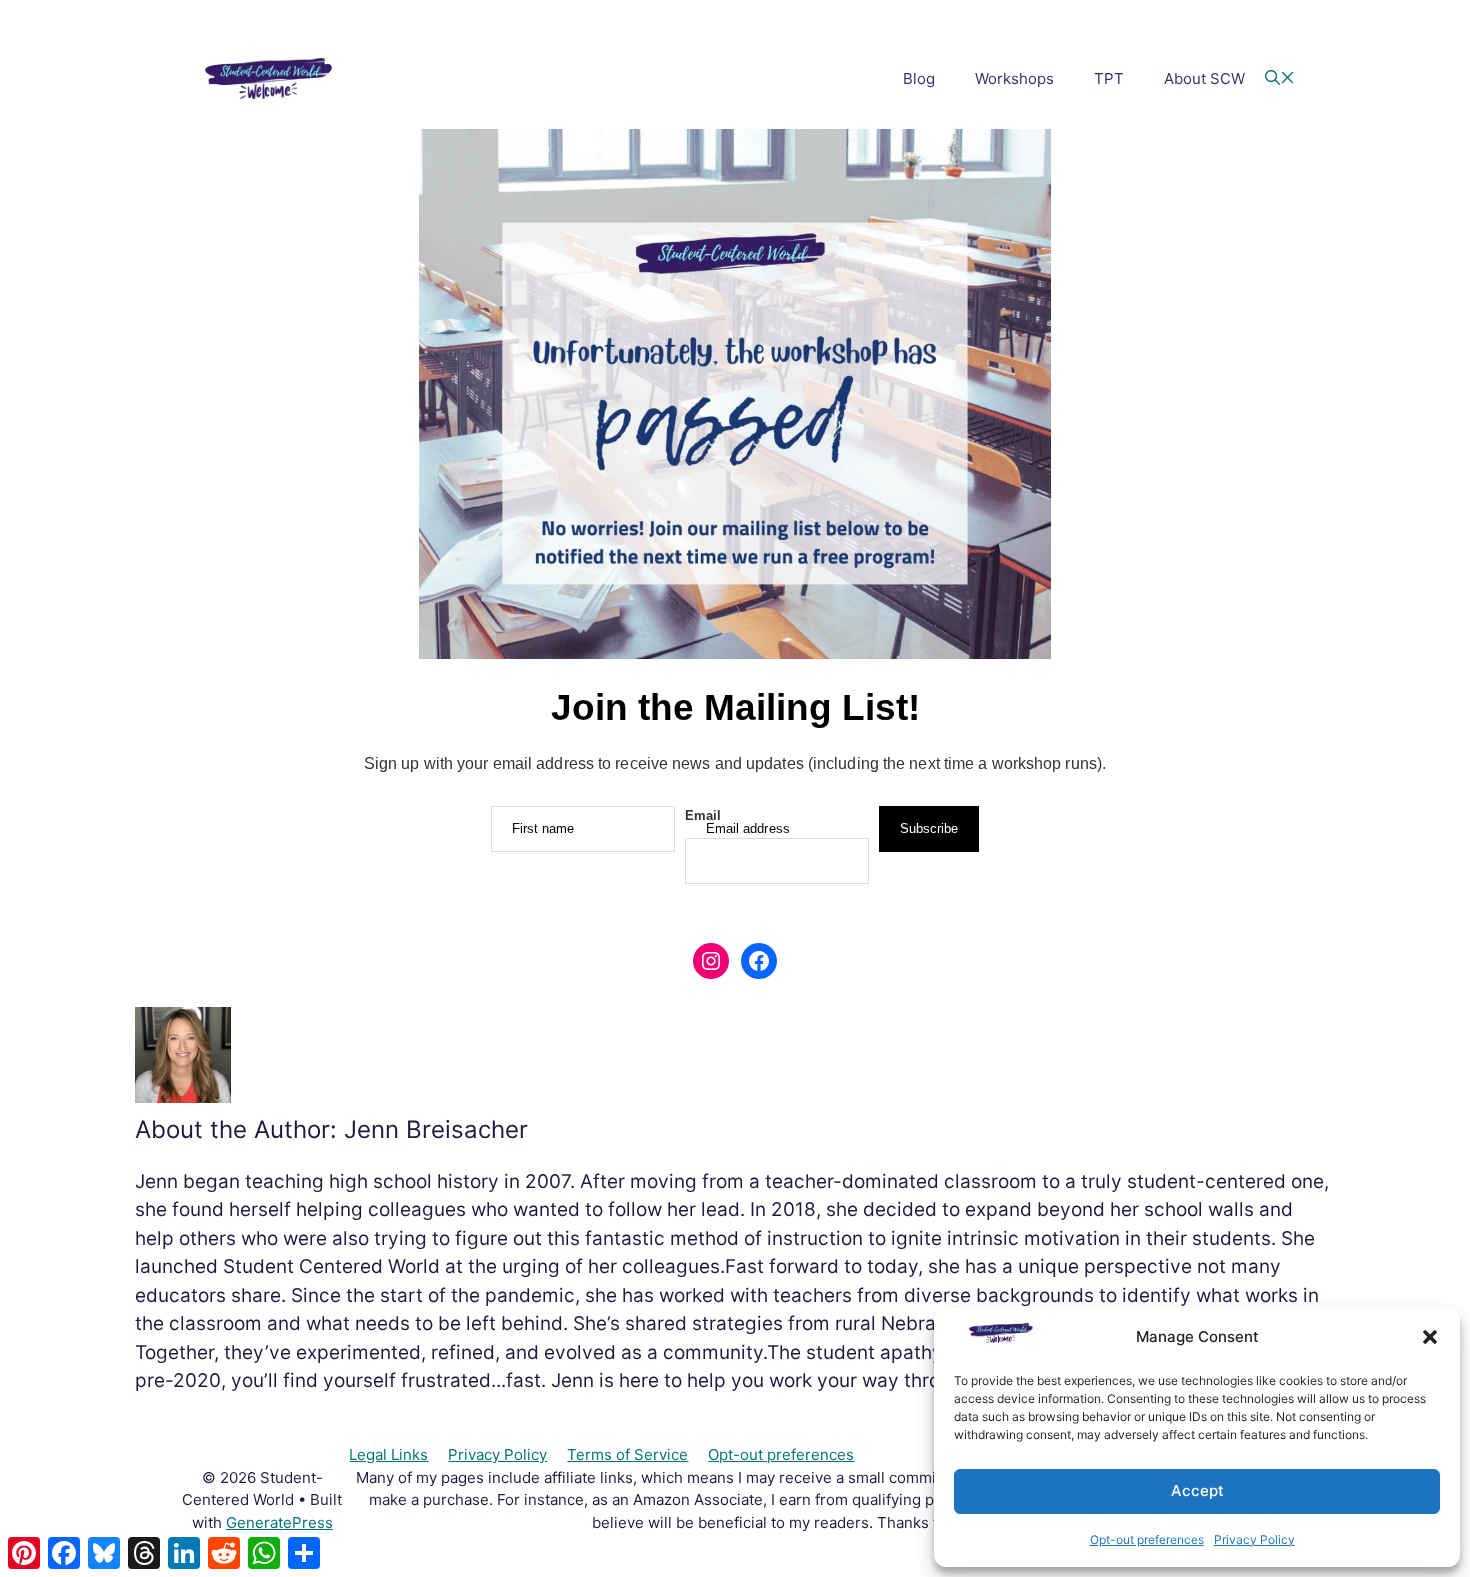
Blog (919, 78)
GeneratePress (279, 1522)
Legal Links (388, 1454)
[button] (1430, 1337)
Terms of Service (627, 1454)
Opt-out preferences (1147, 1539)
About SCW (1204, 78)
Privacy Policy (1254, 1539)
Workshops (1014, 78)
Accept (1197, 1490)
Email (703, 815)
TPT (1109, 78)
